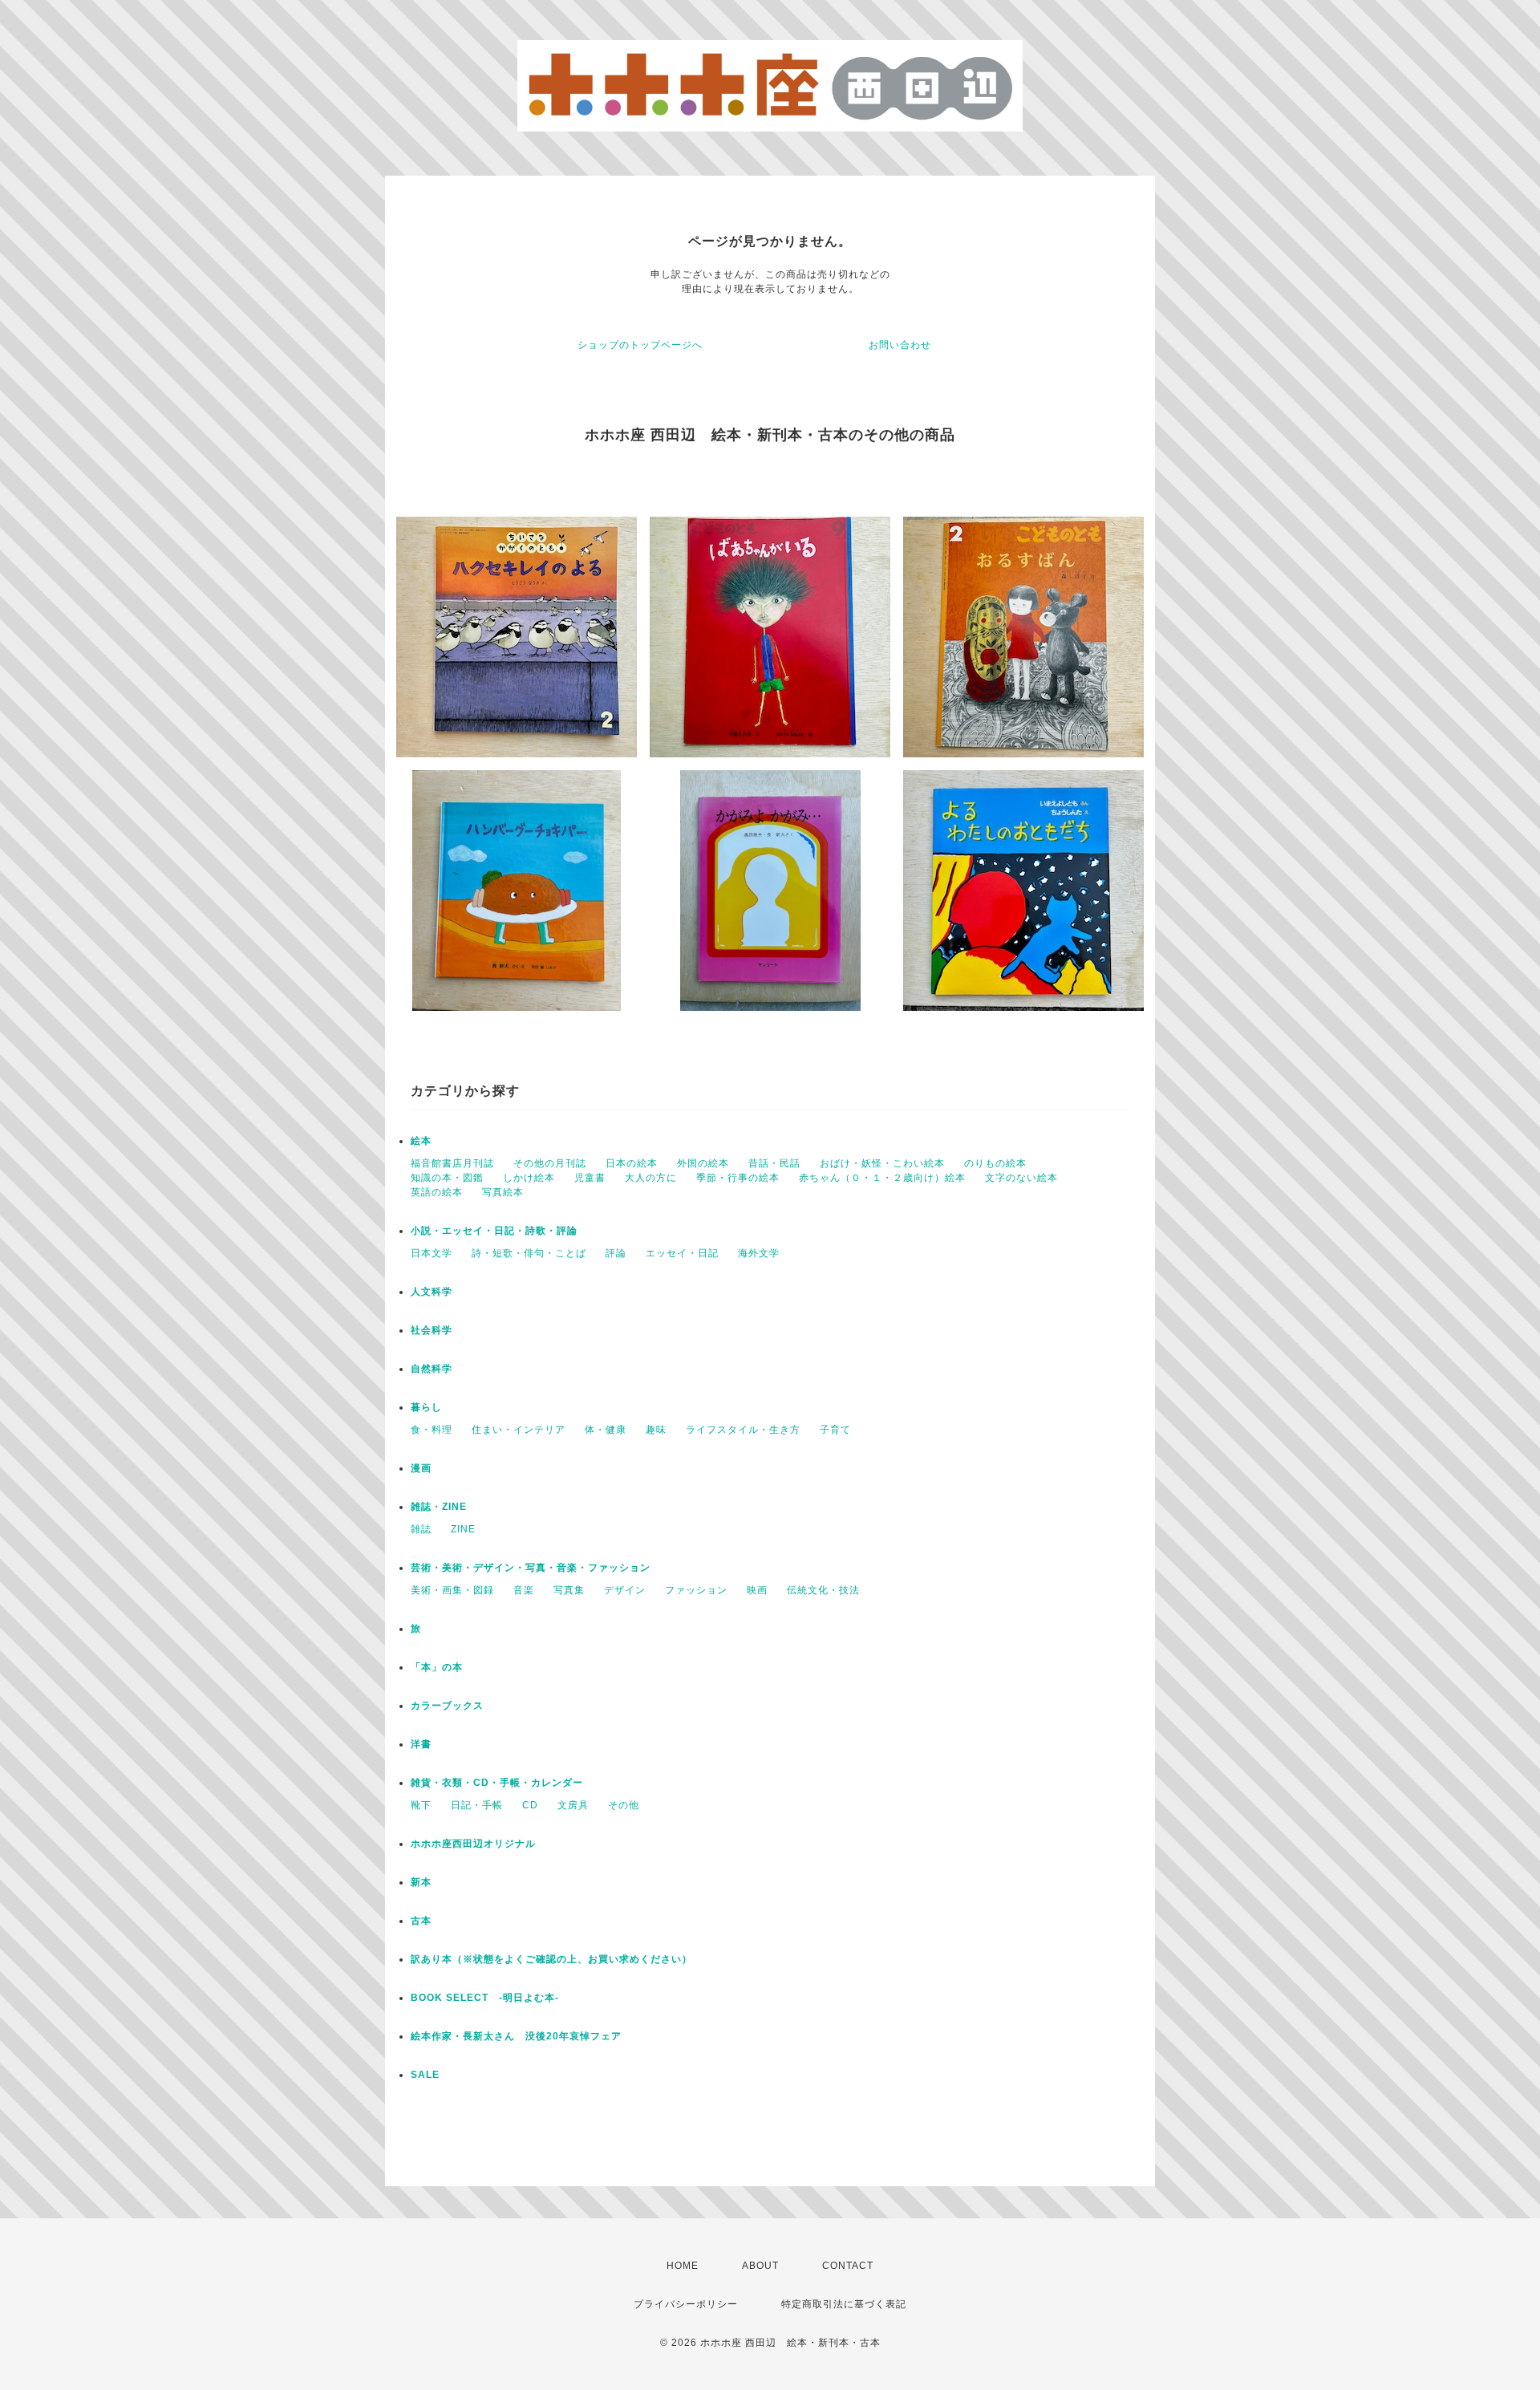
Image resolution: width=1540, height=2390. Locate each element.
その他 (624, 1805)
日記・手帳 (477, 1805)
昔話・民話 (774, 1163)
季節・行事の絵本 (738, 1178)
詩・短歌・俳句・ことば (529, 1253)
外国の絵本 (703, 1163)
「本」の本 (437, 1667)
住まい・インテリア (519, 1430)
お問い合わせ (900, 345)
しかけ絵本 (529, 1178)
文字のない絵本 (1021, 1178)
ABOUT (760, 2266)
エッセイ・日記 (682, 1253)
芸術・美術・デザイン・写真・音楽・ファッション (531, 1568)
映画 (757, 1590)
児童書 (590, 1178)
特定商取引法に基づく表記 (844, 2304)
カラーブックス (447, 1706)
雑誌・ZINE (439, 1507)
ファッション (696, 1590)
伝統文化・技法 (823, 1590)
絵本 (421, 1141)
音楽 (524, 1590)
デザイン (625, 1590)
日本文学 (432, 1253)
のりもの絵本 (995, 1163)
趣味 (656, 1430)
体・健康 (606, 1430)
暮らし (426, 1407)
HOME (683, 2266)
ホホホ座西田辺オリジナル (473, 1844)
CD (530, 1805)
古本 (421, 1921)
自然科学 (432, 1369)
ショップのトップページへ (640, 345)
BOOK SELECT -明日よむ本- (485, 1998)
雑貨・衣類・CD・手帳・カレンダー (497, 1783)
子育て (835, 1430)
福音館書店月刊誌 (452, 1163)
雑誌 (421, 1529)
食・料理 (432, 1430)
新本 (421, 1882)
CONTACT (848, 2266)
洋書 (421, 1744)
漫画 (421, 1468)
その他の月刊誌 (550, 1163)
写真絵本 (503, 1192)
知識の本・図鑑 (447, 1178)
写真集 (569, 1590)
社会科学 (432, 1330)
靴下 (421, 1805)
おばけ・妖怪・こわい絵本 (882, 1163)
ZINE (463, 1529)
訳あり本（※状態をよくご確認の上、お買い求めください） (551, 1959)
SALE (425, 2075)
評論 (616, 1253)
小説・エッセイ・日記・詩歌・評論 (494, 1231)
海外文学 (759, 1253)
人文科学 (432, 1292)
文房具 (573, 1805)
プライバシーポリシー (686, 2304)
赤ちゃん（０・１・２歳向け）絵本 (882, 1178)
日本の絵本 (632, 1163)
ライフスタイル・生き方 (743, 1430)
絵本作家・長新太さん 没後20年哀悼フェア (516, 2036)
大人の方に (651, 1178)
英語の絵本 (437, 1192)
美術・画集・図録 (452, 1590)
